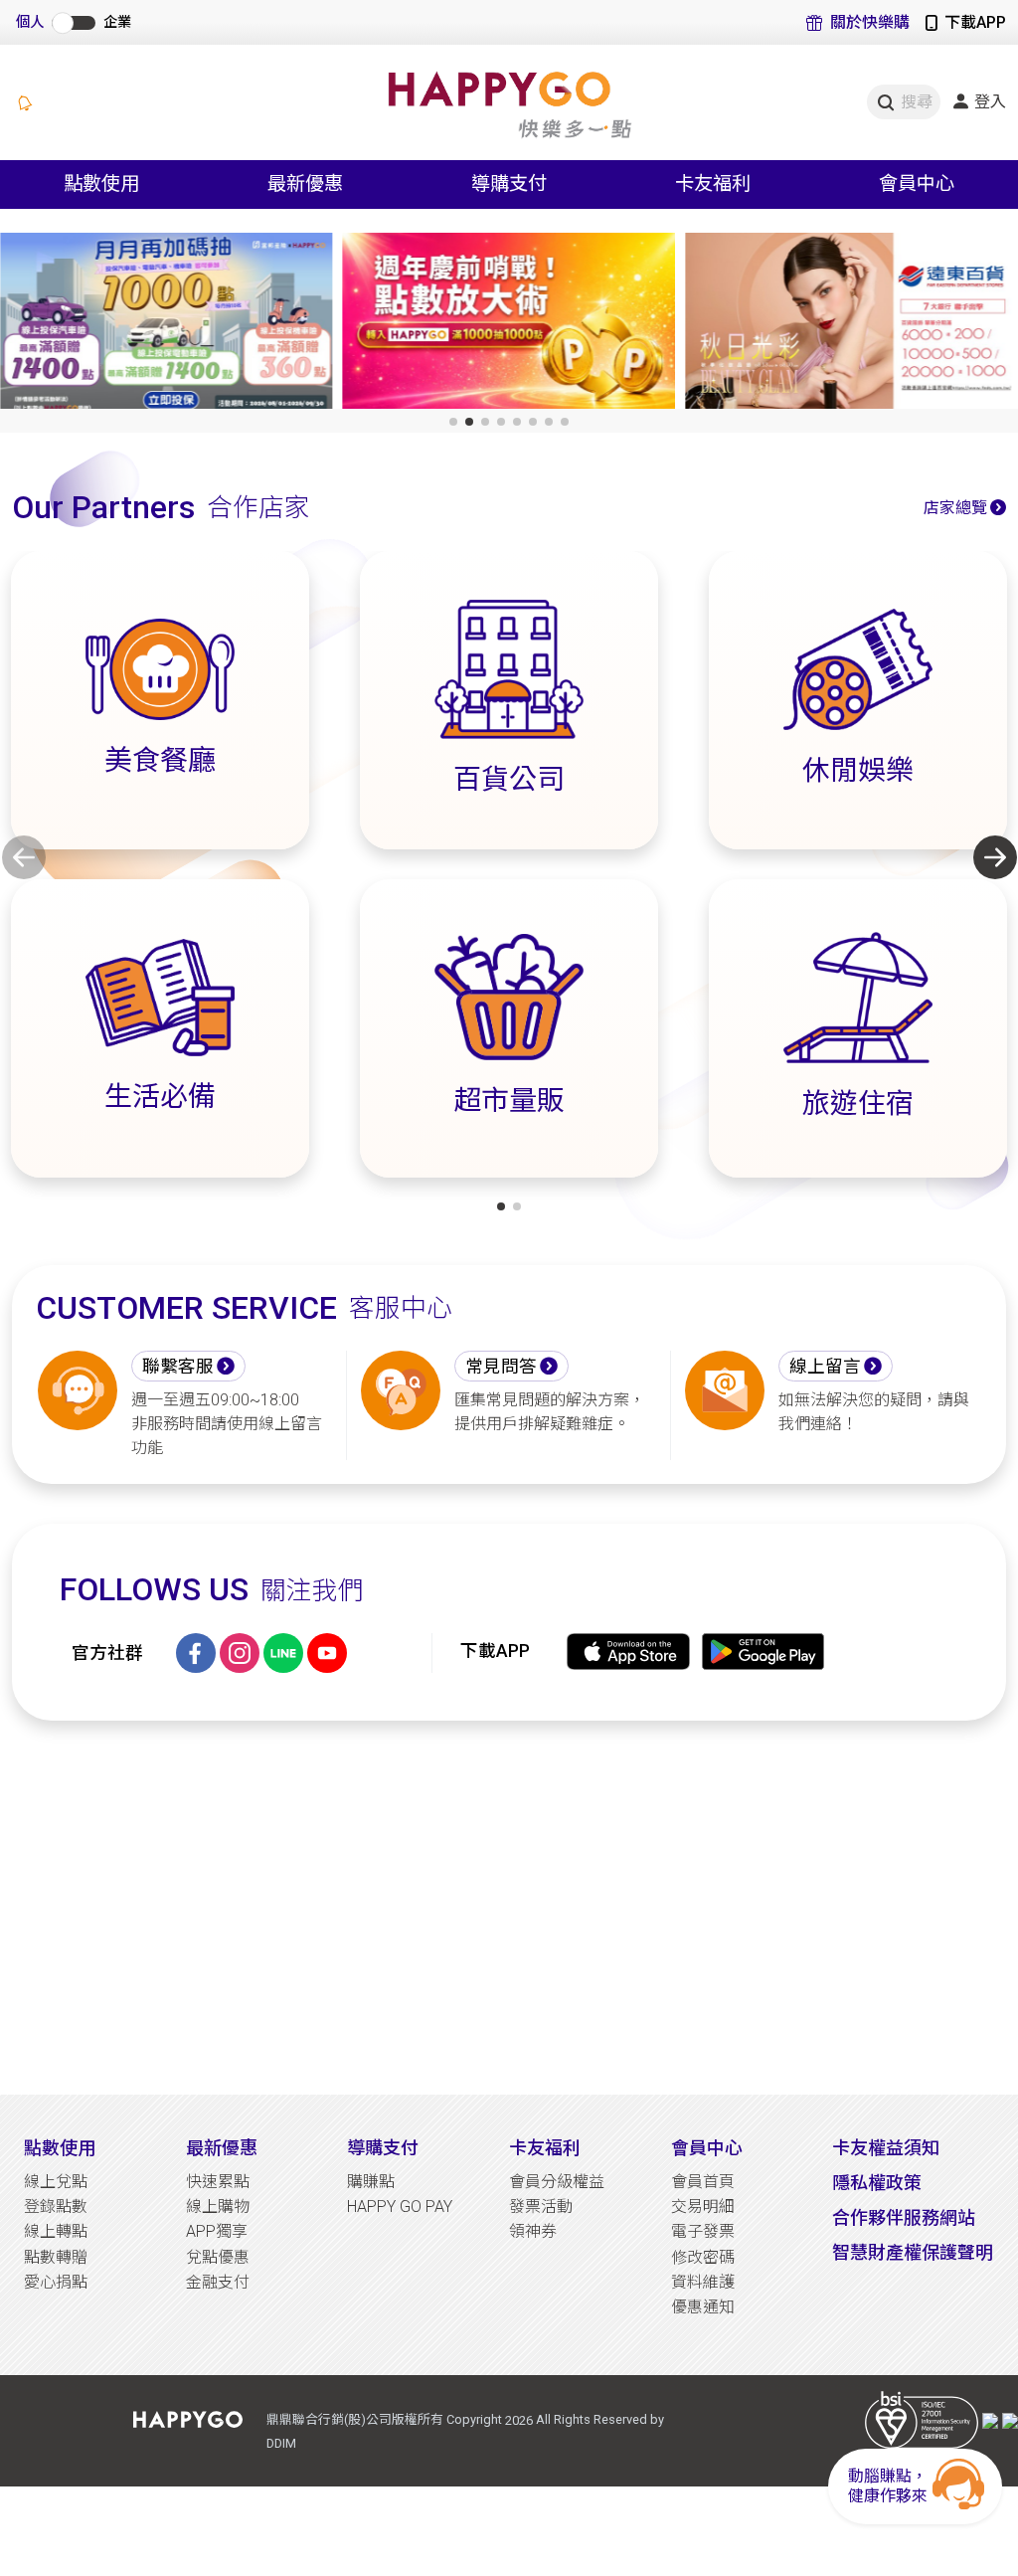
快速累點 (218, 2182)
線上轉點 (56, 2231)
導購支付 (383, 2148)
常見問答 (501, 1367)
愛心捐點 (56, 2282)
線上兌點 (56, 2182)
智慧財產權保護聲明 (913, 2252)
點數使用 (60, 2148)
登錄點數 (56, 2207)
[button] (453, 422)
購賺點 (371, 2182)
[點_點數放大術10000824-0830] (167, 325)
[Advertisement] (509, 1908)
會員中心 (707, 2148)
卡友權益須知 (886, 2148)
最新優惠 (222, 2148)
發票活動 (541, 2207)
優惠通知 (703, 2307)
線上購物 (218, 2207)
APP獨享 (217, 2231)
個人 (30, 22)
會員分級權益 (557, 2182)
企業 (117, 22)
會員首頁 (703, 2182)
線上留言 (825, 1367)
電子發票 (703, 2231)
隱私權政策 (877, 2183)
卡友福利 (545, 2148)
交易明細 (703, 2207)
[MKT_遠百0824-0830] (509, 325)
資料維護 (703, 2282)
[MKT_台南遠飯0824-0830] (851, 325)
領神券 (533, 2231)
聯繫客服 (178, 1367)
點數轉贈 (56, 2257)
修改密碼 (703, 2257)
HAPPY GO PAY (400, 2207)
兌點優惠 (218, 2257)
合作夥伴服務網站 (904, 2217)
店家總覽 (955, 508)
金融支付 (218, 2282)
